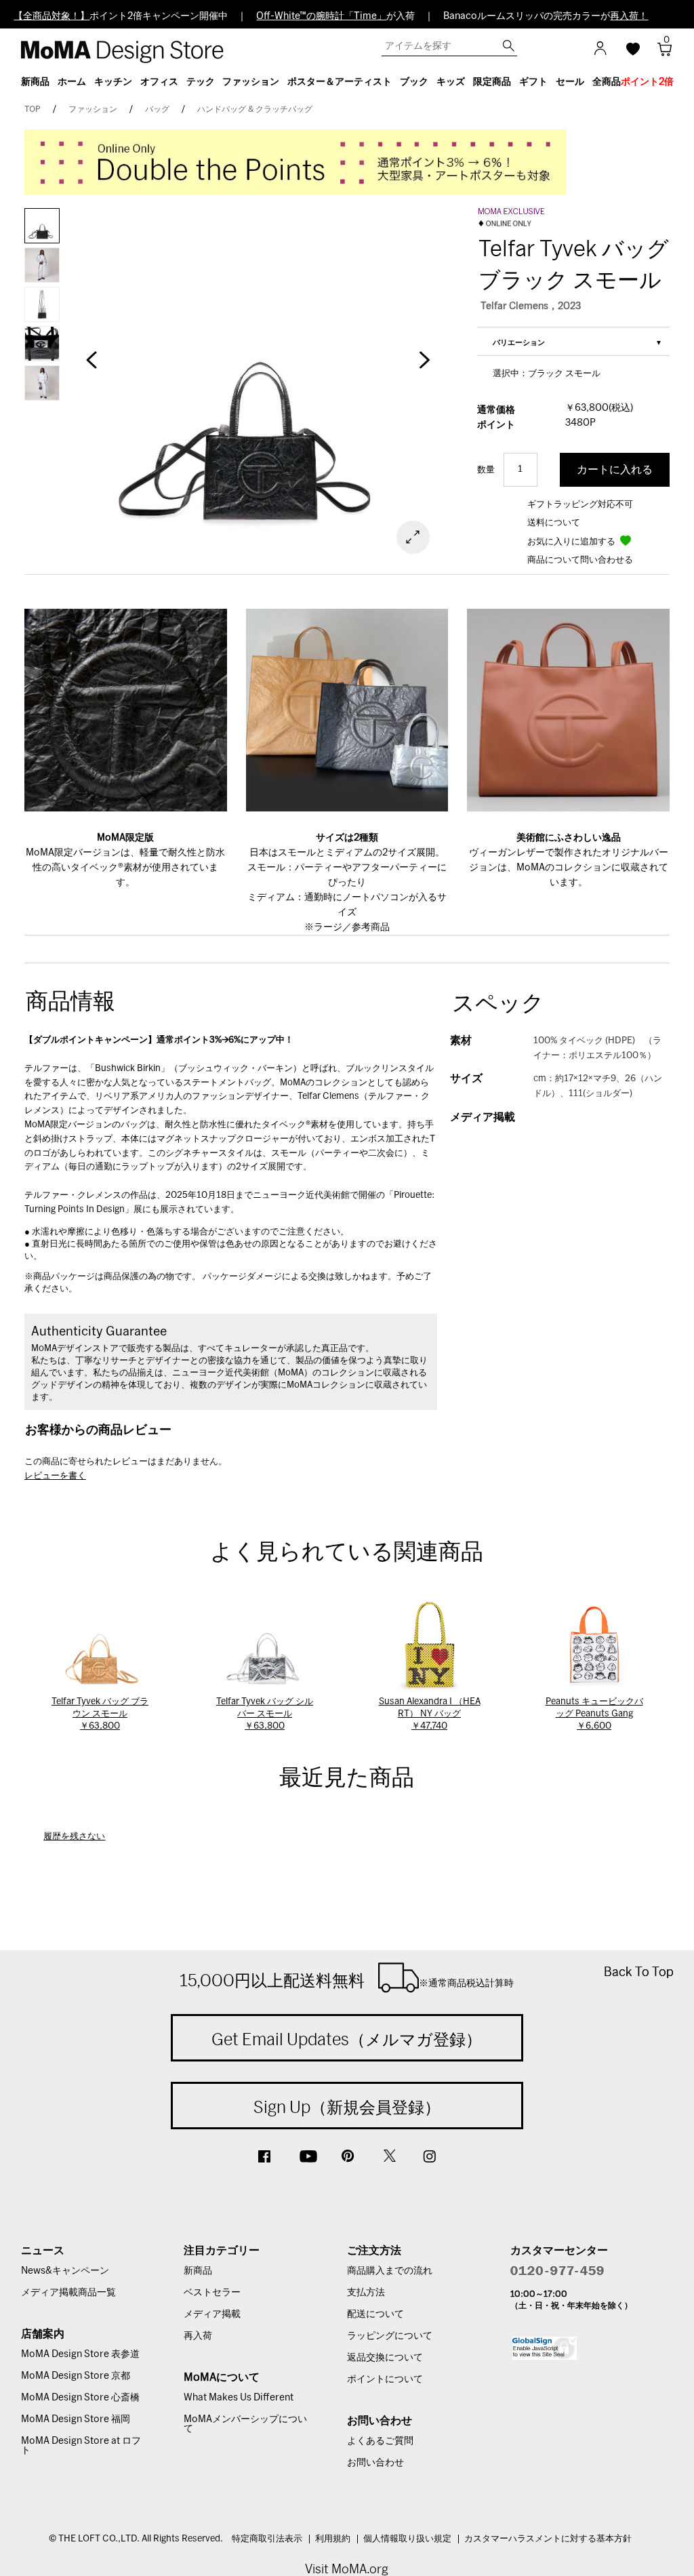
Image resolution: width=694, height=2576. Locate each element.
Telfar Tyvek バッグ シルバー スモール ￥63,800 (265, 1714)
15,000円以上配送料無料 (347, 1980)
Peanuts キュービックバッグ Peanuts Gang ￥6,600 (594, 1714)
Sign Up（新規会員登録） (347, 2107)
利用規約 (333, 2539)
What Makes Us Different (239, 2398)
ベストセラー (212, 2293)
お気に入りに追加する (572, 542)
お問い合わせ (375, 2463)
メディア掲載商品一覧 (68, 2293)
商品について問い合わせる (580, 560)
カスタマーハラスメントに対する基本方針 (548, 2539)
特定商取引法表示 (267, 2539)
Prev (91, 367)
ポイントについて (385, 2379)
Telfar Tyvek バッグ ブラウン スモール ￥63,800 (100, 1714)
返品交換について (385, 2358)
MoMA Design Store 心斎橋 (80, 2398)
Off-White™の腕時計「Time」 (321, 16)
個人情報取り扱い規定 (407, 2539)
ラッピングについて (390, 2336)
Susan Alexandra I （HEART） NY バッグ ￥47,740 (430, 1714)
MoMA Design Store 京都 (76, 2376)
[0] (660, 53)
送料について (554, 523)
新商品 (198, 2271)
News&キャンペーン (65, 2271)
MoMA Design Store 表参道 (80, 2354)
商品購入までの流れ (390, 2271)
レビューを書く (55, 1476)
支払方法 (366, 2293)
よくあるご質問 (380, 2441)
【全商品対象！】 (52, 16)
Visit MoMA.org (347, 2569)
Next (424, 367)
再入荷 (198, 2336)
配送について (375, 2314)
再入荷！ (629, 16)
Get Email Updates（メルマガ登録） (347, 2039)
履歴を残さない (74, 1837)
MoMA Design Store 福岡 (76, 2419)
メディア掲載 (212, 2314)
